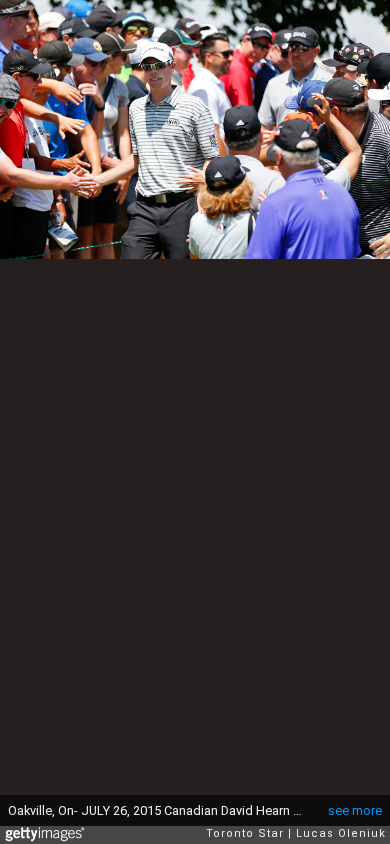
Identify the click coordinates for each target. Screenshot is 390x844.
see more (355, 810)
